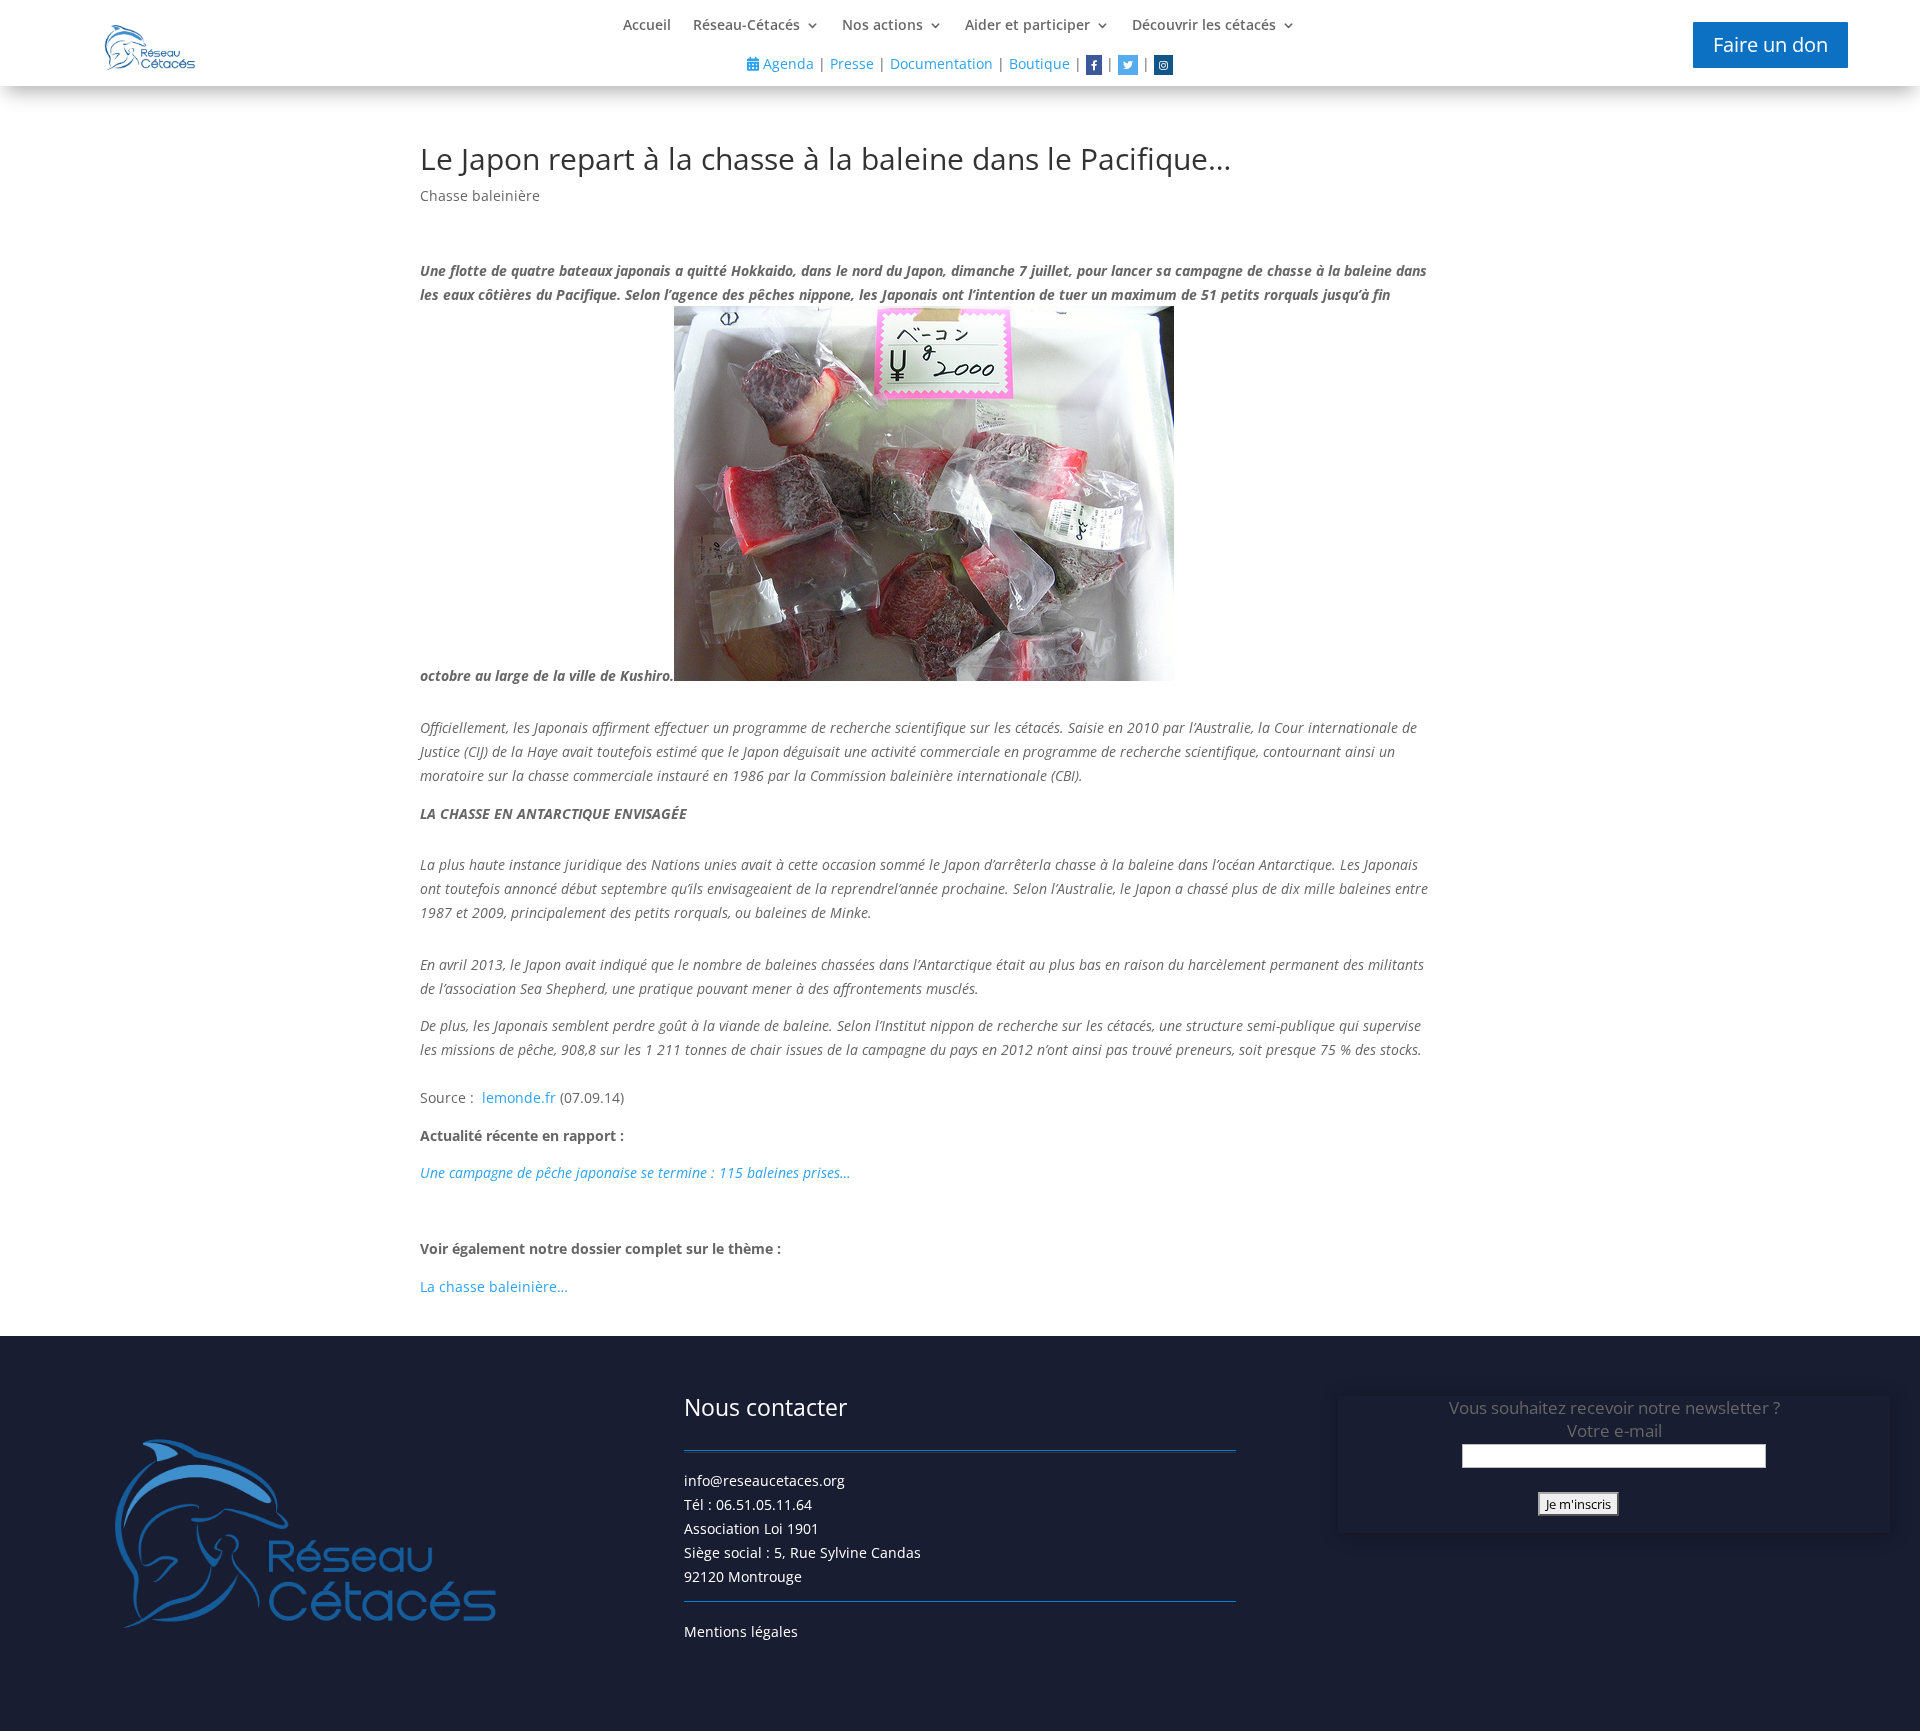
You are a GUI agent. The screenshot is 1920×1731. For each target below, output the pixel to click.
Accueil (647, 26)
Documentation (941, 63)
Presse (852, 63)
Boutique (1039, 63)
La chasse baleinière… (494, 1286)
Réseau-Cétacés (746, 26)
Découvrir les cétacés (1204, 26)
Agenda (786, 63)
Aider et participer (1027, 26)
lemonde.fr (521, 1097)
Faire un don (1770, 44)
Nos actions (882, 26)
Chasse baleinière (480, 195)
